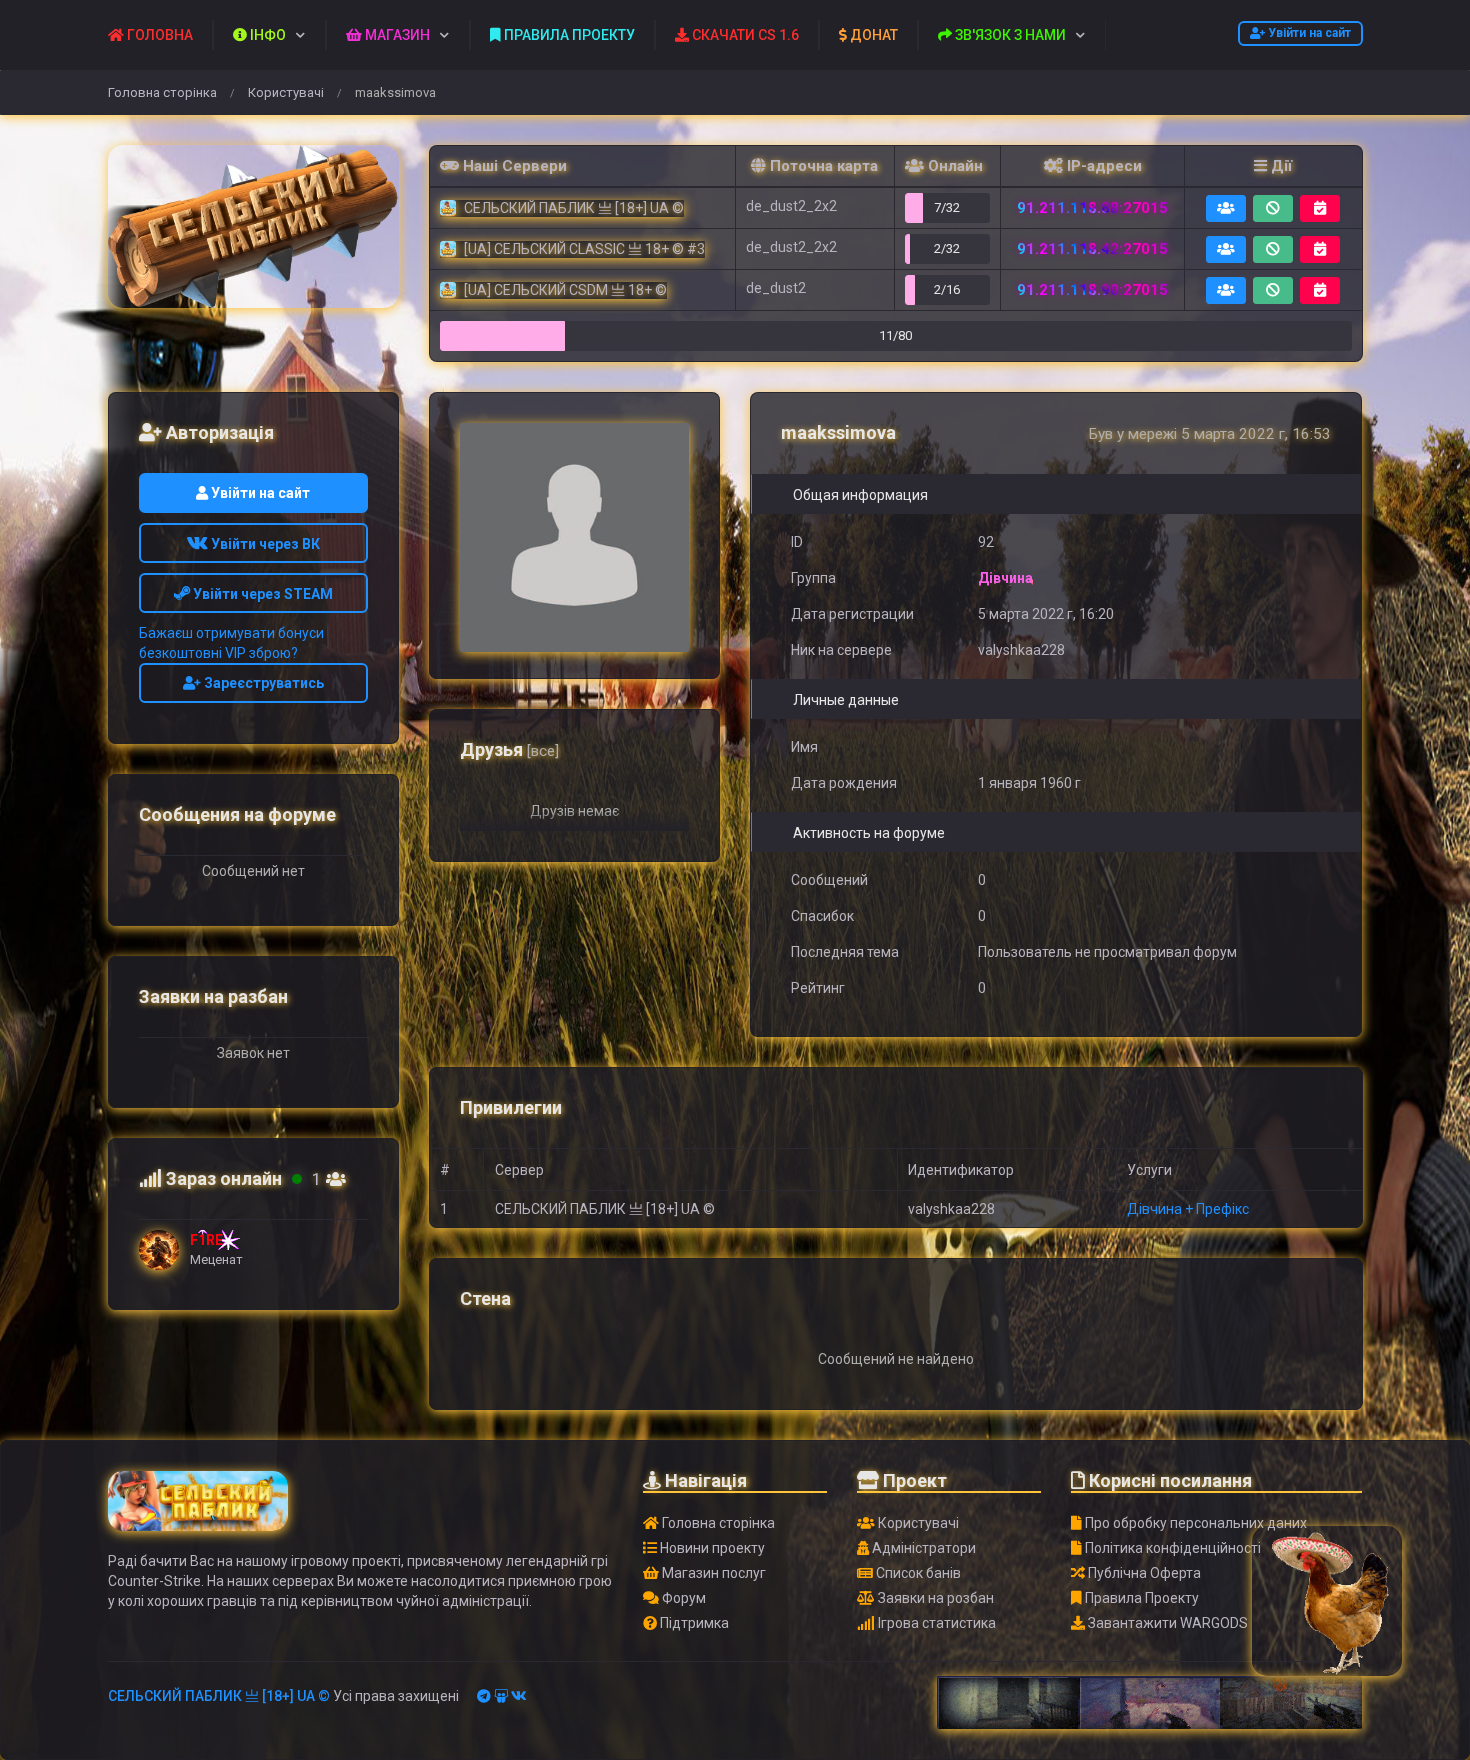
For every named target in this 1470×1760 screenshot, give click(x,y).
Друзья (509, 749)
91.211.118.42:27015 (1092, 249)
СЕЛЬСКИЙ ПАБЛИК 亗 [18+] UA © (219, 1696)
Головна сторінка (162, 92)
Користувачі (286, 92)
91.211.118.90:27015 (1092, 290)
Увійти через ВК (264, 544)
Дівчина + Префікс (1188, 1209)
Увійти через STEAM (261, 594)
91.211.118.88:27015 (1092, 208)
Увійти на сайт (1308, 33)
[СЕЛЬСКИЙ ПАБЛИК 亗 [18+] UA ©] (253, 226)
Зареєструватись (262, 683)
